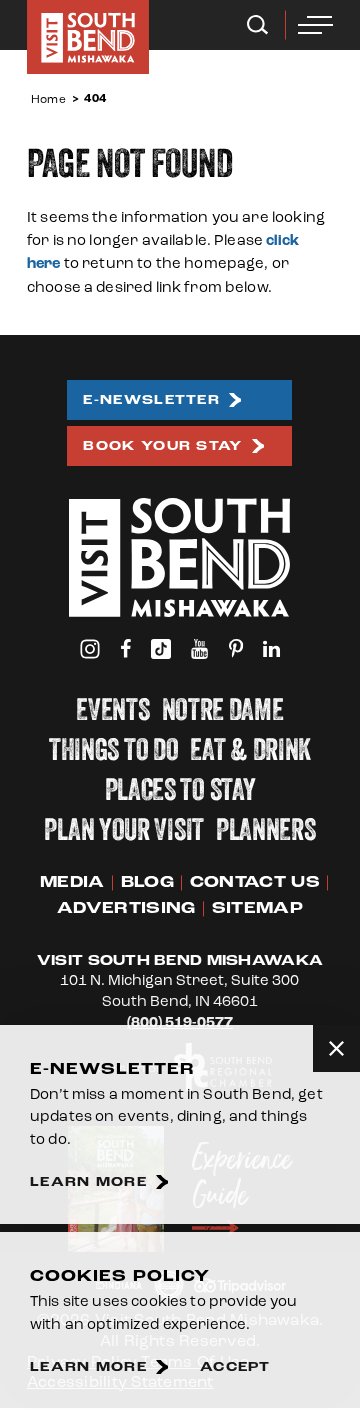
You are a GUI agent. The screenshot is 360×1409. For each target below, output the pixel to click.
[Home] (88, 37)
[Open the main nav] (315, 25)
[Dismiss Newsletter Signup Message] (336, 1048)
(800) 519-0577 (180, 1022)
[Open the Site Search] (257, 25)
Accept (235, 1367)
